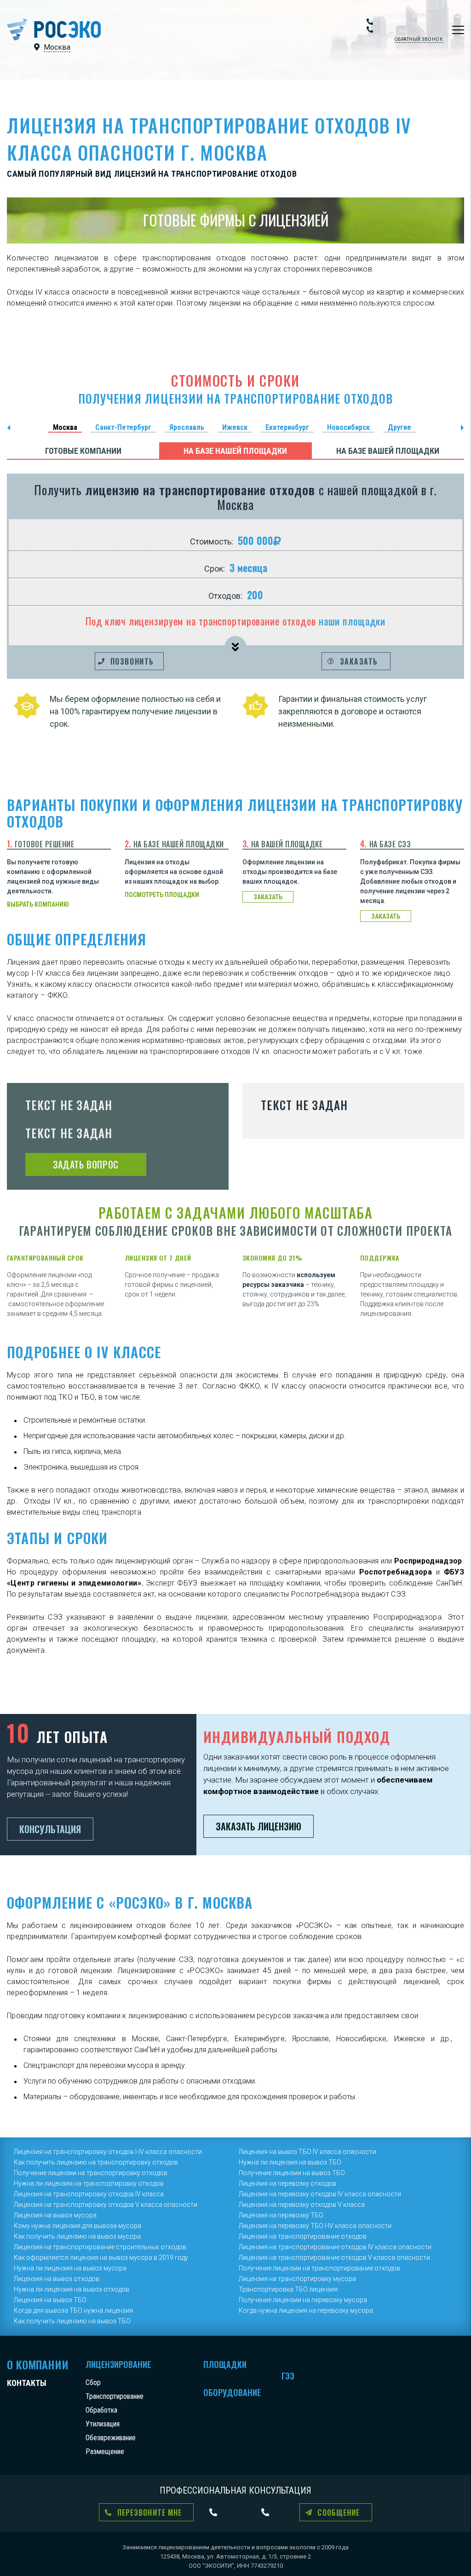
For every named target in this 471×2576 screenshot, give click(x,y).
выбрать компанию (38, 904)
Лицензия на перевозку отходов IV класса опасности (320, 2194)
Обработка (101, 2410)
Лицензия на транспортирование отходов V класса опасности (334, 2258)
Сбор (93, 2382)
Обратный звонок (419, 39)
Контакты (27, 2383)
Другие (399, 427)
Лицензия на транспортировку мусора (297, 2279)
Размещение (105, 2452)
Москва (65, 427)
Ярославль (187, 427)
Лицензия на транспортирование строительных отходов (100, 2247)
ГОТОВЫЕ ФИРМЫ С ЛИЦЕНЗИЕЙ (236, 220)
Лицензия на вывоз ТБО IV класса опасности (307, 2152)
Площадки (225, 2364)
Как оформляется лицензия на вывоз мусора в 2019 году (101, 2258)
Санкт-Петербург (123, 427)
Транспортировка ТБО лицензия (288, 2289)
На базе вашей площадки (388, 451)
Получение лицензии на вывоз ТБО (292, 2173)
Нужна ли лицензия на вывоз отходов (72, 2289)
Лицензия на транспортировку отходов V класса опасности (106, 2205)
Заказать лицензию (258, 1826)
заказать (268, 897)
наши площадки (352, 621)
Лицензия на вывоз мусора (55, 2215)
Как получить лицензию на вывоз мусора (77, 2236)
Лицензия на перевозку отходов (287, 2183)
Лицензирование (118, 2364)
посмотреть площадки (162, 895)
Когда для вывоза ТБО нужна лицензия (73, 2310)
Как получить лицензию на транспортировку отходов (96, 2162)
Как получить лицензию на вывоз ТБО (72, 2321)
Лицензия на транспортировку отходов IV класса (89, 2194)
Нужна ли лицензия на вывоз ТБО (290, 2162)
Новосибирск (348, 427)
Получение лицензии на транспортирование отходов (319, 2268)
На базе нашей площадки (235, 451)
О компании (38, 2364)
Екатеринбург (287, 427)
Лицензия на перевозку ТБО (281, 2215)
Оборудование (232, 2392)
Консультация (50, 1829)
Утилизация (103, 2424)
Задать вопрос (86, 1164)
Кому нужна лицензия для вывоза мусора (78, 2226)
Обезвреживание (111, 2438)
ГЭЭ (288, 2376)
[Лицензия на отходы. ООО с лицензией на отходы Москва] (54, 29)
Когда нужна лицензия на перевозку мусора (306, 2310)
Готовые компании (83, 451)
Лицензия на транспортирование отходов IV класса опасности (335, 2247)
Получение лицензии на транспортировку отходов (91, 2173)
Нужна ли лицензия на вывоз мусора (70, 2268)
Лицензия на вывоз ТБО (50, 2300)
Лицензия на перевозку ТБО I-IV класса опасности (315, 2226)
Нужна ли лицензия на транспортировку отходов (89, 2183)
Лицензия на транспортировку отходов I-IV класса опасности (108, 2152)
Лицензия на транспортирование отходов (303, 2236)
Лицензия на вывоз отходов (57, 2279)
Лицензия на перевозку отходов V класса (302, 2205)
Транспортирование (115, 2396)
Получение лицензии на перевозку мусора (303, 2300)
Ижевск (235, 427)
